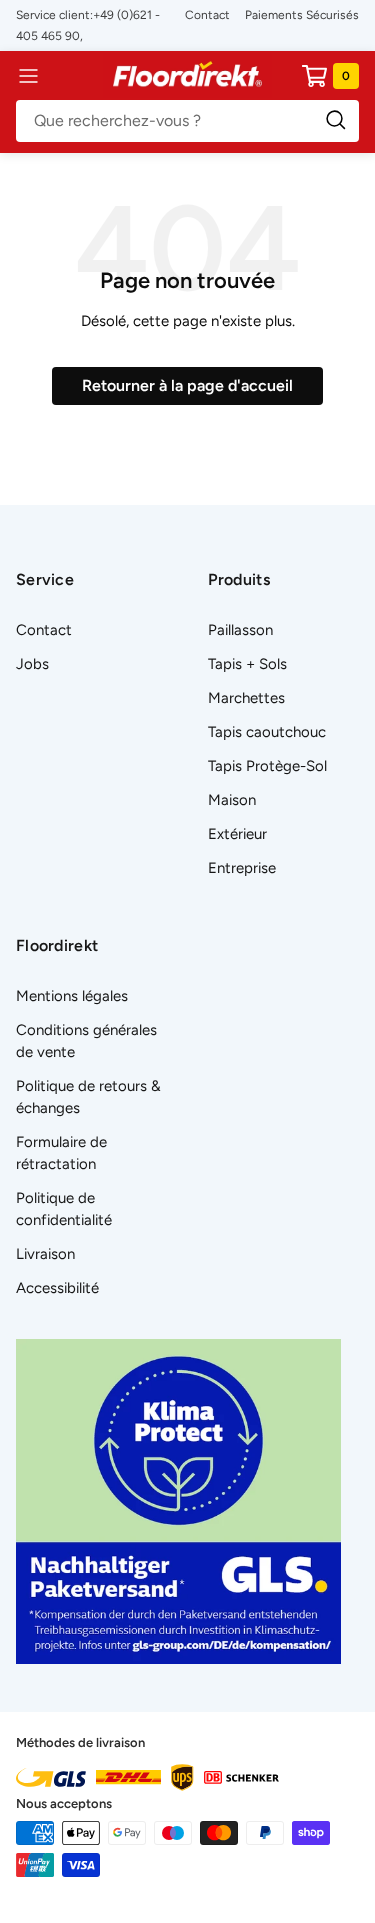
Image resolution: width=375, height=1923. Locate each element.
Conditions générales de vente (86, 1041)
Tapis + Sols (247, 664)
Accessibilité (57, 1288)
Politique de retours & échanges (88, 1097)
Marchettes (246, 698)
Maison (232, 800)
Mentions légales (72, 996)
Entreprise (242, 868)
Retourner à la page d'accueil (187, 385)
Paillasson (240, 630)
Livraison (45, 1254)
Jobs (32, 664)
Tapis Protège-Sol (267, 766)
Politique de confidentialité (64, 1209)
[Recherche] (187, 121)
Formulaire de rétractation (61, 1153)
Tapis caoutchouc (267, 732)
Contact (207, 15)
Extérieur (237, 834)
